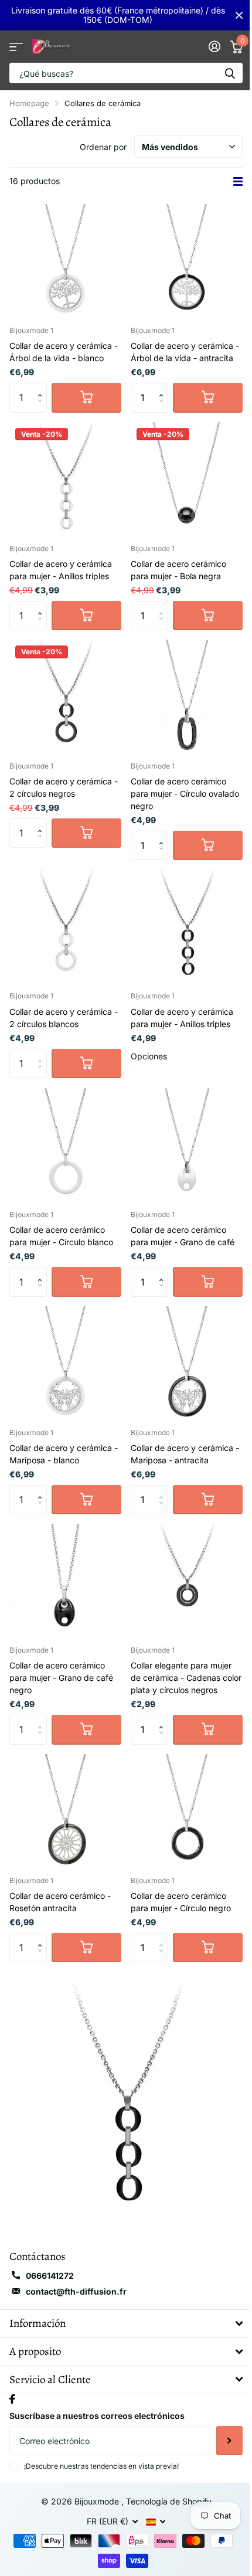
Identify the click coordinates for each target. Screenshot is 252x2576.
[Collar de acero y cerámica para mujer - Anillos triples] (65, 478)
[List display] (238, 181)
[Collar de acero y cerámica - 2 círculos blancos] (65, 925)
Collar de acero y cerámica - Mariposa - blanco (64, 1454)
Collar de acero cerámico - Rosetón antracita (60, 1902)
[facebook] (12, 2399)
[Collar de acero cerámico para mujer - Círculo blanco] (65, 1144)
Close (239, 15)
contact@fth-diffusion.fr (76, 2291)
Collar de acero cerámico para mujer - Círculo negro (181, 1902)
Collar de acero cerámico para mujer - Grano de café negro (61, 1678)
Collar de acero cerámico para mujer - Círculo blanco (61, 1236)
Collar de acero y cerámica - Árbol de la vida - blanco (64, 352)
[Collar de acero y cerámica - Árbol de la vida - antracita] (187, 260)
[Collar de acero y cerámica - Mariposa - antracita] (187, 1362)
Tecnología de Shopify (169, 2501)
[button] (42, 387)
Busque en (230, 73)
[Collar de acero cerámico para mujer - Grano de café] (187, 1144)
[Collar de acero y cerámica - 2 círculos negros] (65, 696)
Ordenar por (103, 147)
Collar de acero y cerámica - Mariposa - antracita (185, 1454)
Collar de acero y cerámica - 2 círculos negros (64, 787)
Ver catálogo (16, 47)
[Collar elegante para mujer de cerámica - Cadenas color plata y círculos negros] (187, 1580)
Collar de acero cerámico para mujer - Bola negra (178, 570)
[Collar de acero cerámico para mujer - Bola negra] (187, 478)
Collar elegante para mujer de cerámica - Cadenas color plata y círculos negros (186, 1678)
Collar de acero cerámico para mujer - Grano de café (183, 1236)
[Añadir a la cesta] (86, 397)
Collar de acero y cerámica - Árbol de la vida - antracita (185, 352)
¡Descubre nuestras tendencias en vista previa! (101, 2466)
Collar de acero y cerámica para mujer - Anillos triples (61, 570)
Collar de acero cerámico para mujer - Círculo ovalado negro (185, 793)
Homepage (29, 103)
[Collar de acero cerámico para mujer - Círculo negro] (187, 1810)
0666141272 (50, 2276)
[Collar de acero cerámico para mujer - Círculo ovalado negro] (187, 696)
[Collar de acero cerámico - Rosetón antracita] (65, 1810)
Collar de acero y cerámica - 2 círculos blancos (64, 1018)
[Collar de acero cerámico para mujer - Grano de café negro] (65, 1580)
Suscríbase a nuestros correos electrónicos (97, 2416)
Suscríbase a (229, 2441)
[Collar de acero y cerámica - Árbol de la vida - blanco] (65, 260)
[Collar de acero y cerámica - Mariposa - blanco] (65, 1362)
